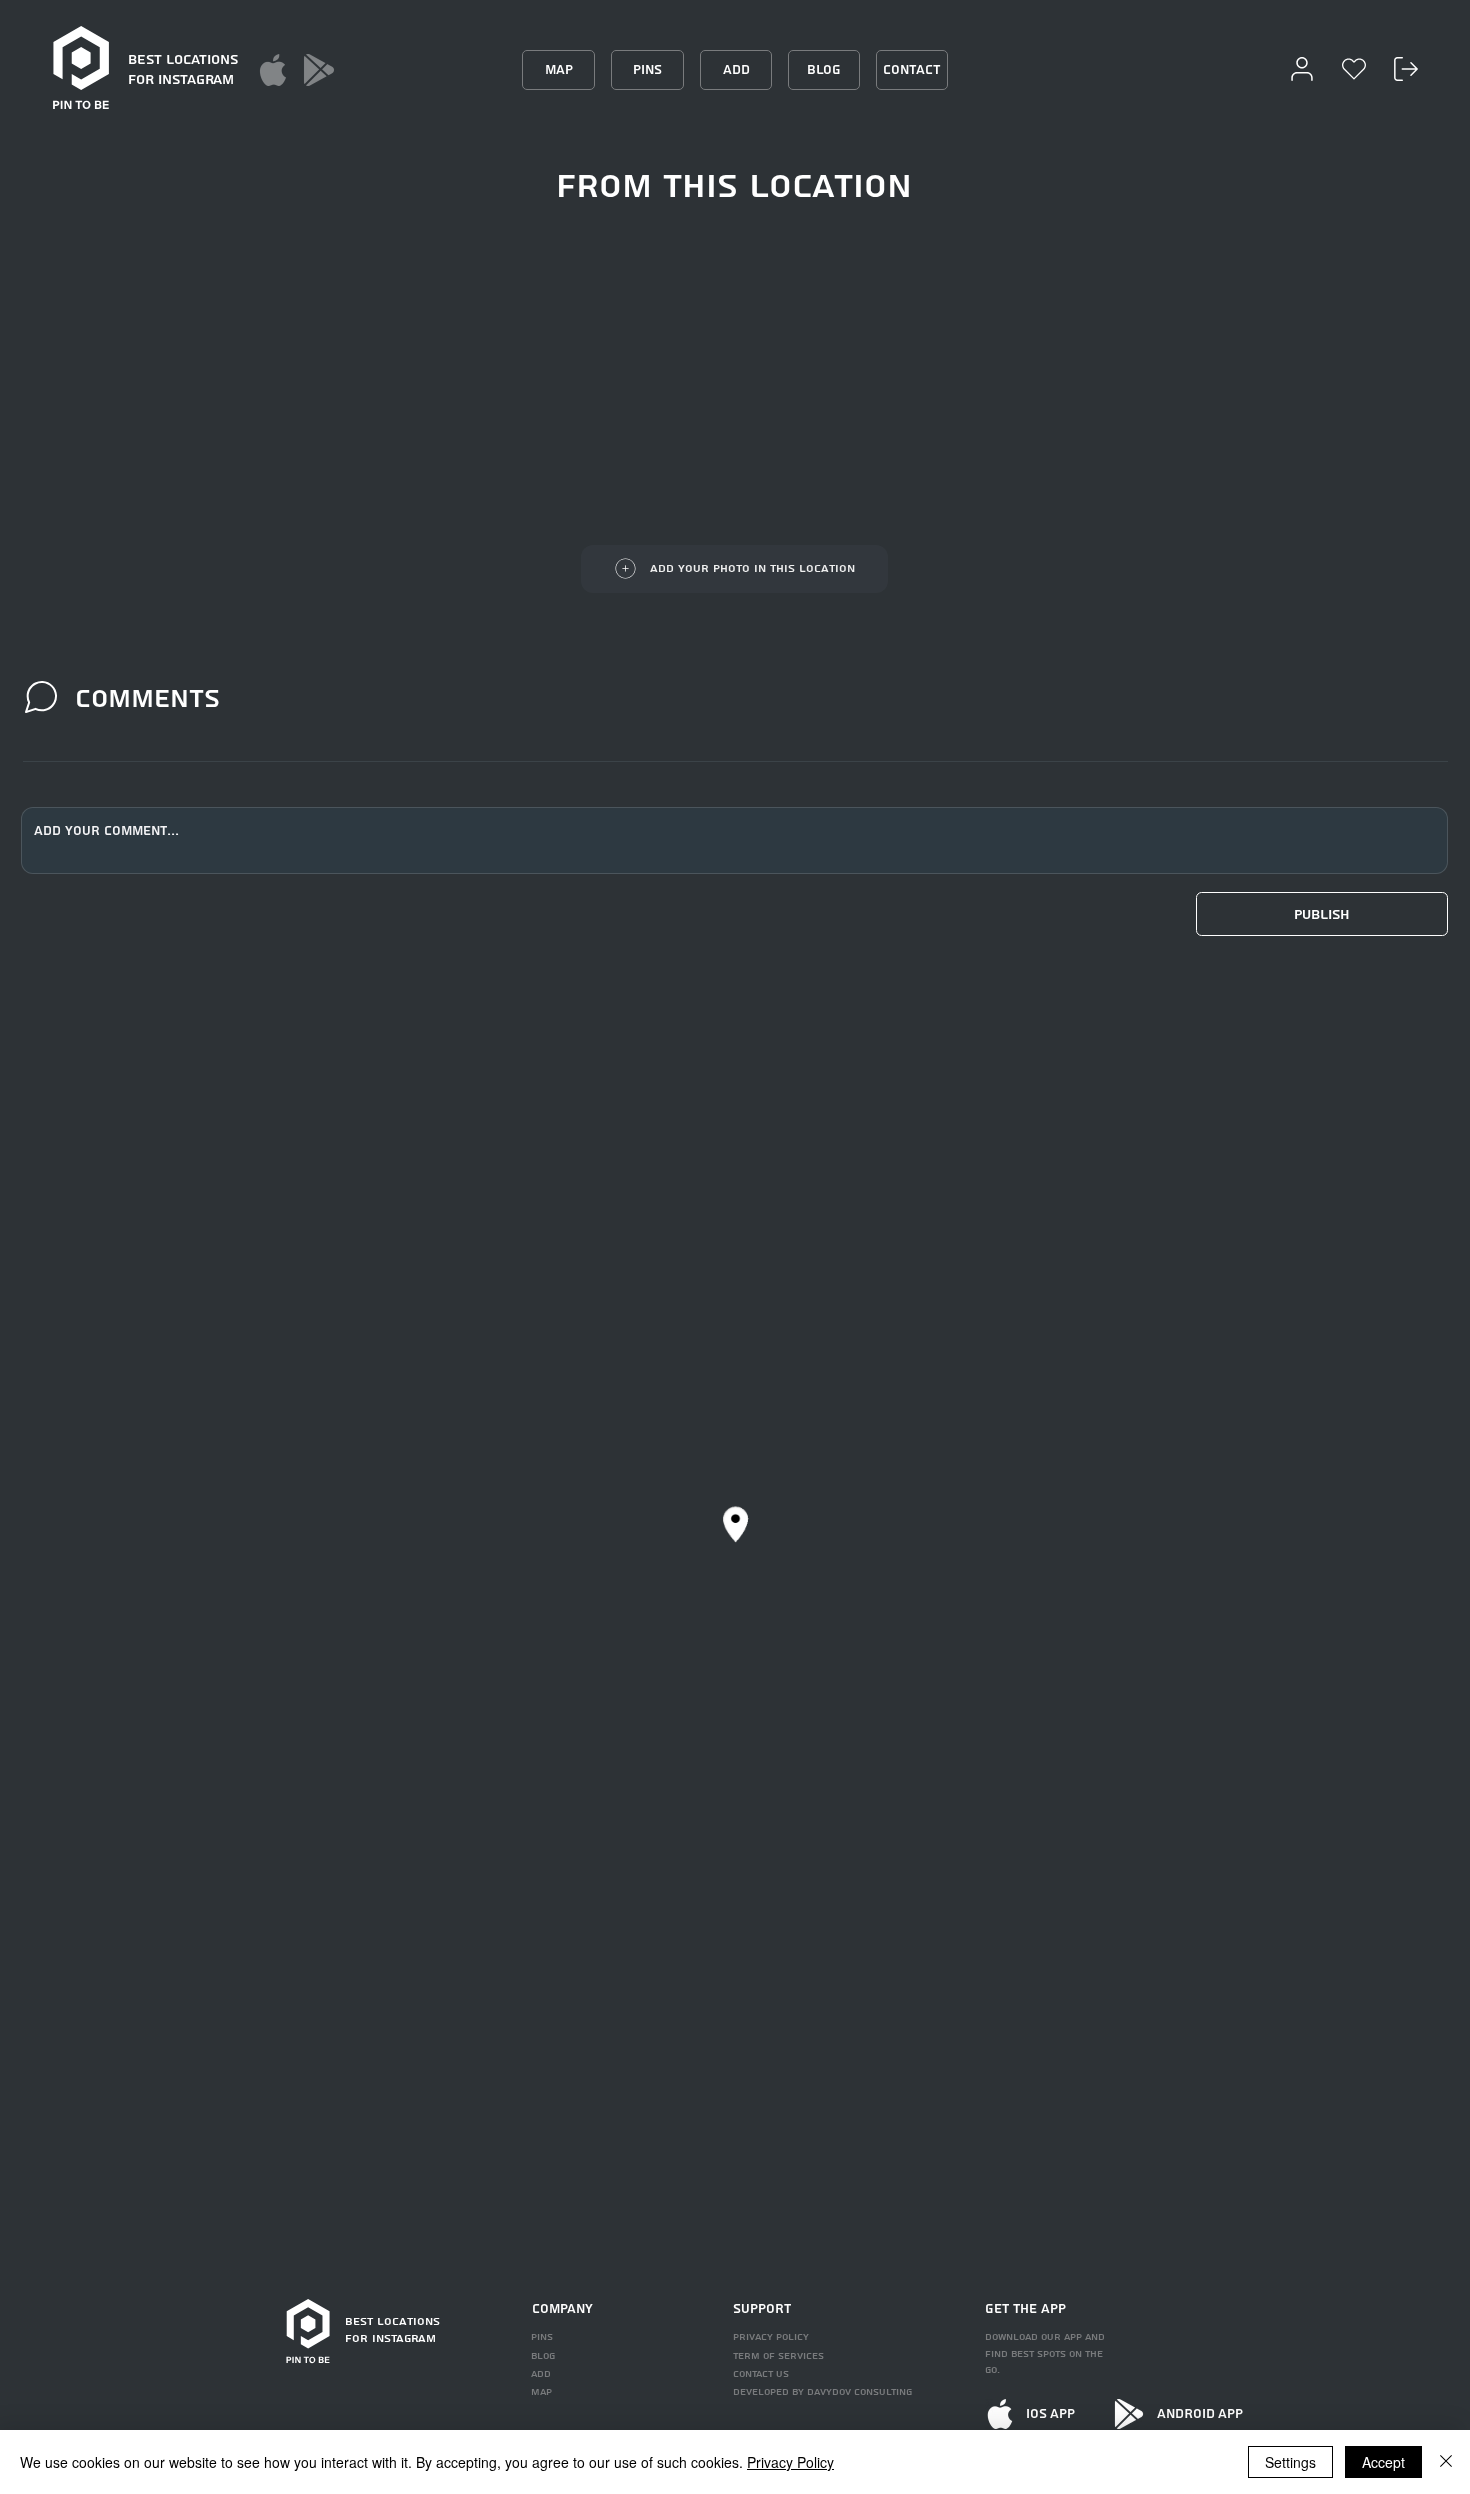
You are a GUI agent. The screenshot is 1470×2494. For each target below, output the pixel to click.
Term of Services (778, 2356)
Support (762, 2309)
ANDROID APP (1200, 2414)
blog (543, 2356)
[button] (1322, 914)
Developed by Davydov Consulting (822, 2392)
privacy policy (771, 2337)
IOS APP (1050, 2414)
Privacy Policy (790, 2462)
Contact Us (761, 2374)
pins (542, 2337)
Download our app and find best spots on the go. (1045, 2354)
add (541, 2374)
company (562, 2309)
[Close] (1446, 2462)
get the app (1025, 2309)
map (541, 2392)
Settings (1290, 2462)
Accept (1383, 2462)
